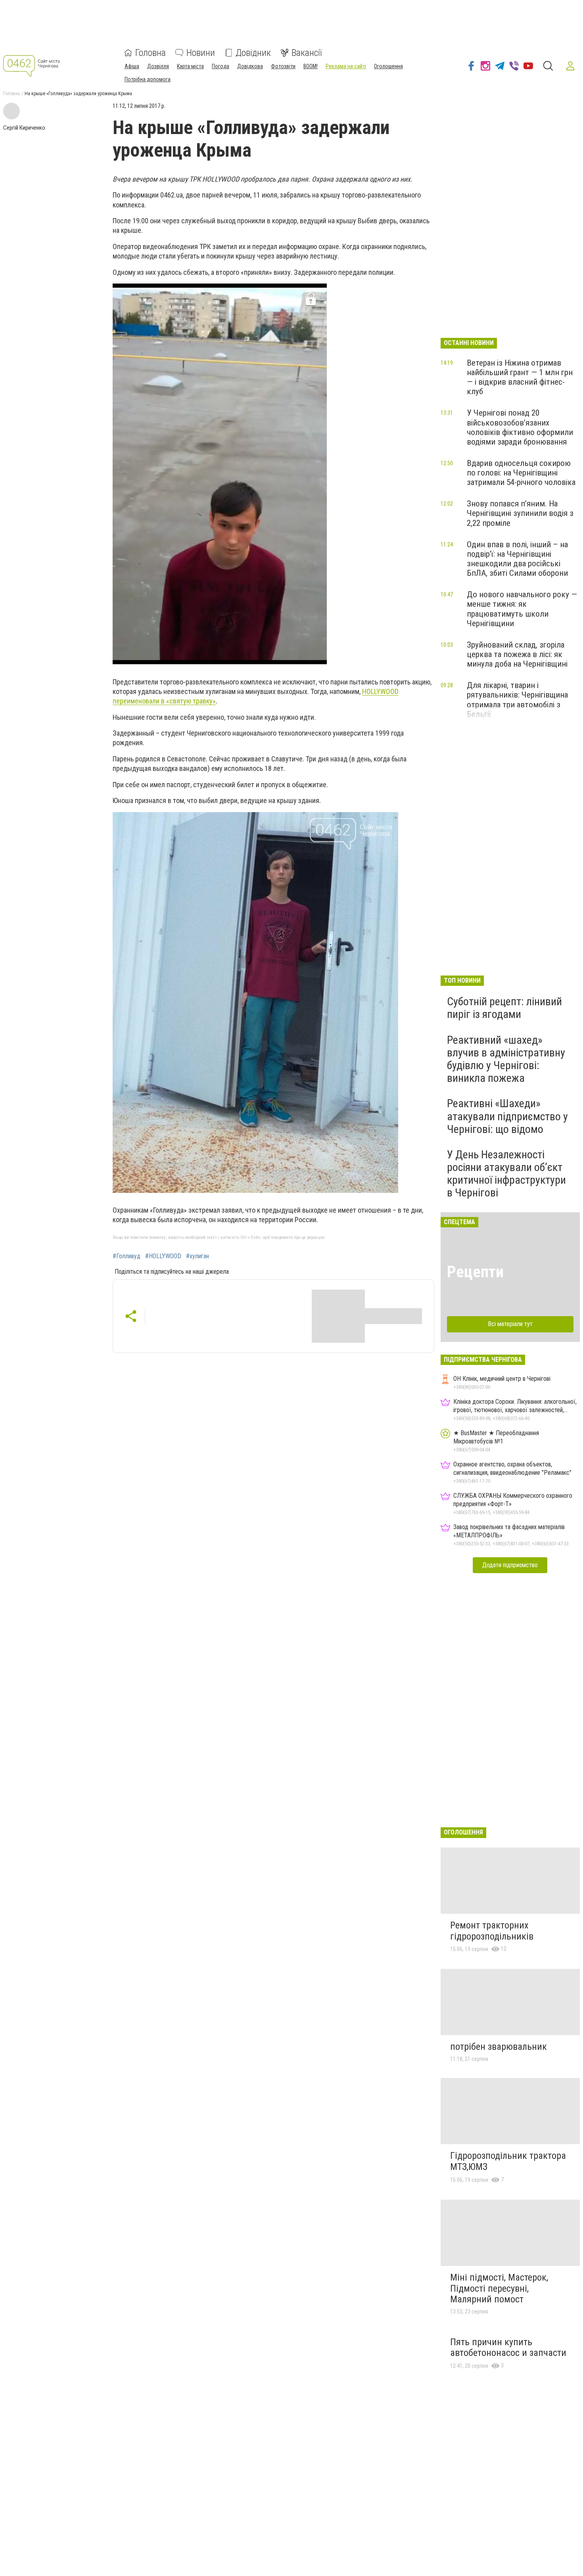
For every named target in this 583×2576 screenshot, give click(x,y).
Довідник (253, 53)
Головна (151, 53)
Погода (221, 66)
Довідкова (250, 66)
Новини (201, 53)
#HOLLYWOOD (163, 1256)
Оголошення (388, 66)
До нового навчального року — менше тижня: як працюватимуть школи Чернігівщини (522, 609)
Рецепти (475, 1272)
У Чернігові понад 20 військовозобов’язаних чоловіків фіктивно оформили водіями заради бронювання (520, 427)
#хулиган (198, 1256)
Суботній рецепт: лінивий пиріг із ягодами (504, 1008)
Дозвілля (158, 66)
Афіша (132, 66)
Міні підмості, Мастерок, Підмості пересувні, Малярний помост (499, 2288)
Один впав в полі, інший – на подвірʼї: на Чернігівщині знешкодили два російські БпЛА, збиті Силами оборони (517, 559)
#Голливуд (127, 1256)
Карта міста (190, 66)
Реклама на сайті (346, 66)
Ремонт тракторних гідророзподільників (492, 1931)
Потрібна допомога (148, 79)
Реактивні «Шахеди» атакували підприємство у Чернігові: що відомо (507, 1116)
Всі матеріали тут (510, 1324)
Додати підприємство (510, 1565)
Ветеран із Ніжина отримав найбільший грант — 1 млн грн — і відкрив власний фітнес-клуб (520, 377)
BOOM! (311, 66)
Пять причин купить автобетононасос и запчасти (508, 2348)
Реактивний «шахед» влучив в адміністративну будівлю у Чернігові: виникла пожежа (506, 1059)
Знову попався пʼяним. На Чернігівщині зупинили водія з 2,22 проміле (520, 513)
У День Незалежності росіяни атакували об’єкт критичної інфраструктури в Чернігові (506, 1174)
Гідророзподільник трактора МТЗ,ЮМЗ (508, 2161)
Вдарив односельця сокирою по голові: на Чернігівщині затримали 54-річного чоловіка (521, 473)
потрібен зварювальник (499, 2047)
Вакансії (307, 53)
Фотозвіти (283, 66)
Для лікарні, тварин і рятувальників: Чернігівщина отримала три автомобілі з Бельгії (517, 700)
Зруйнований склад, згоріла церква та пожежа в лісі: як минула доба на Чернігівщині (517, 654)
